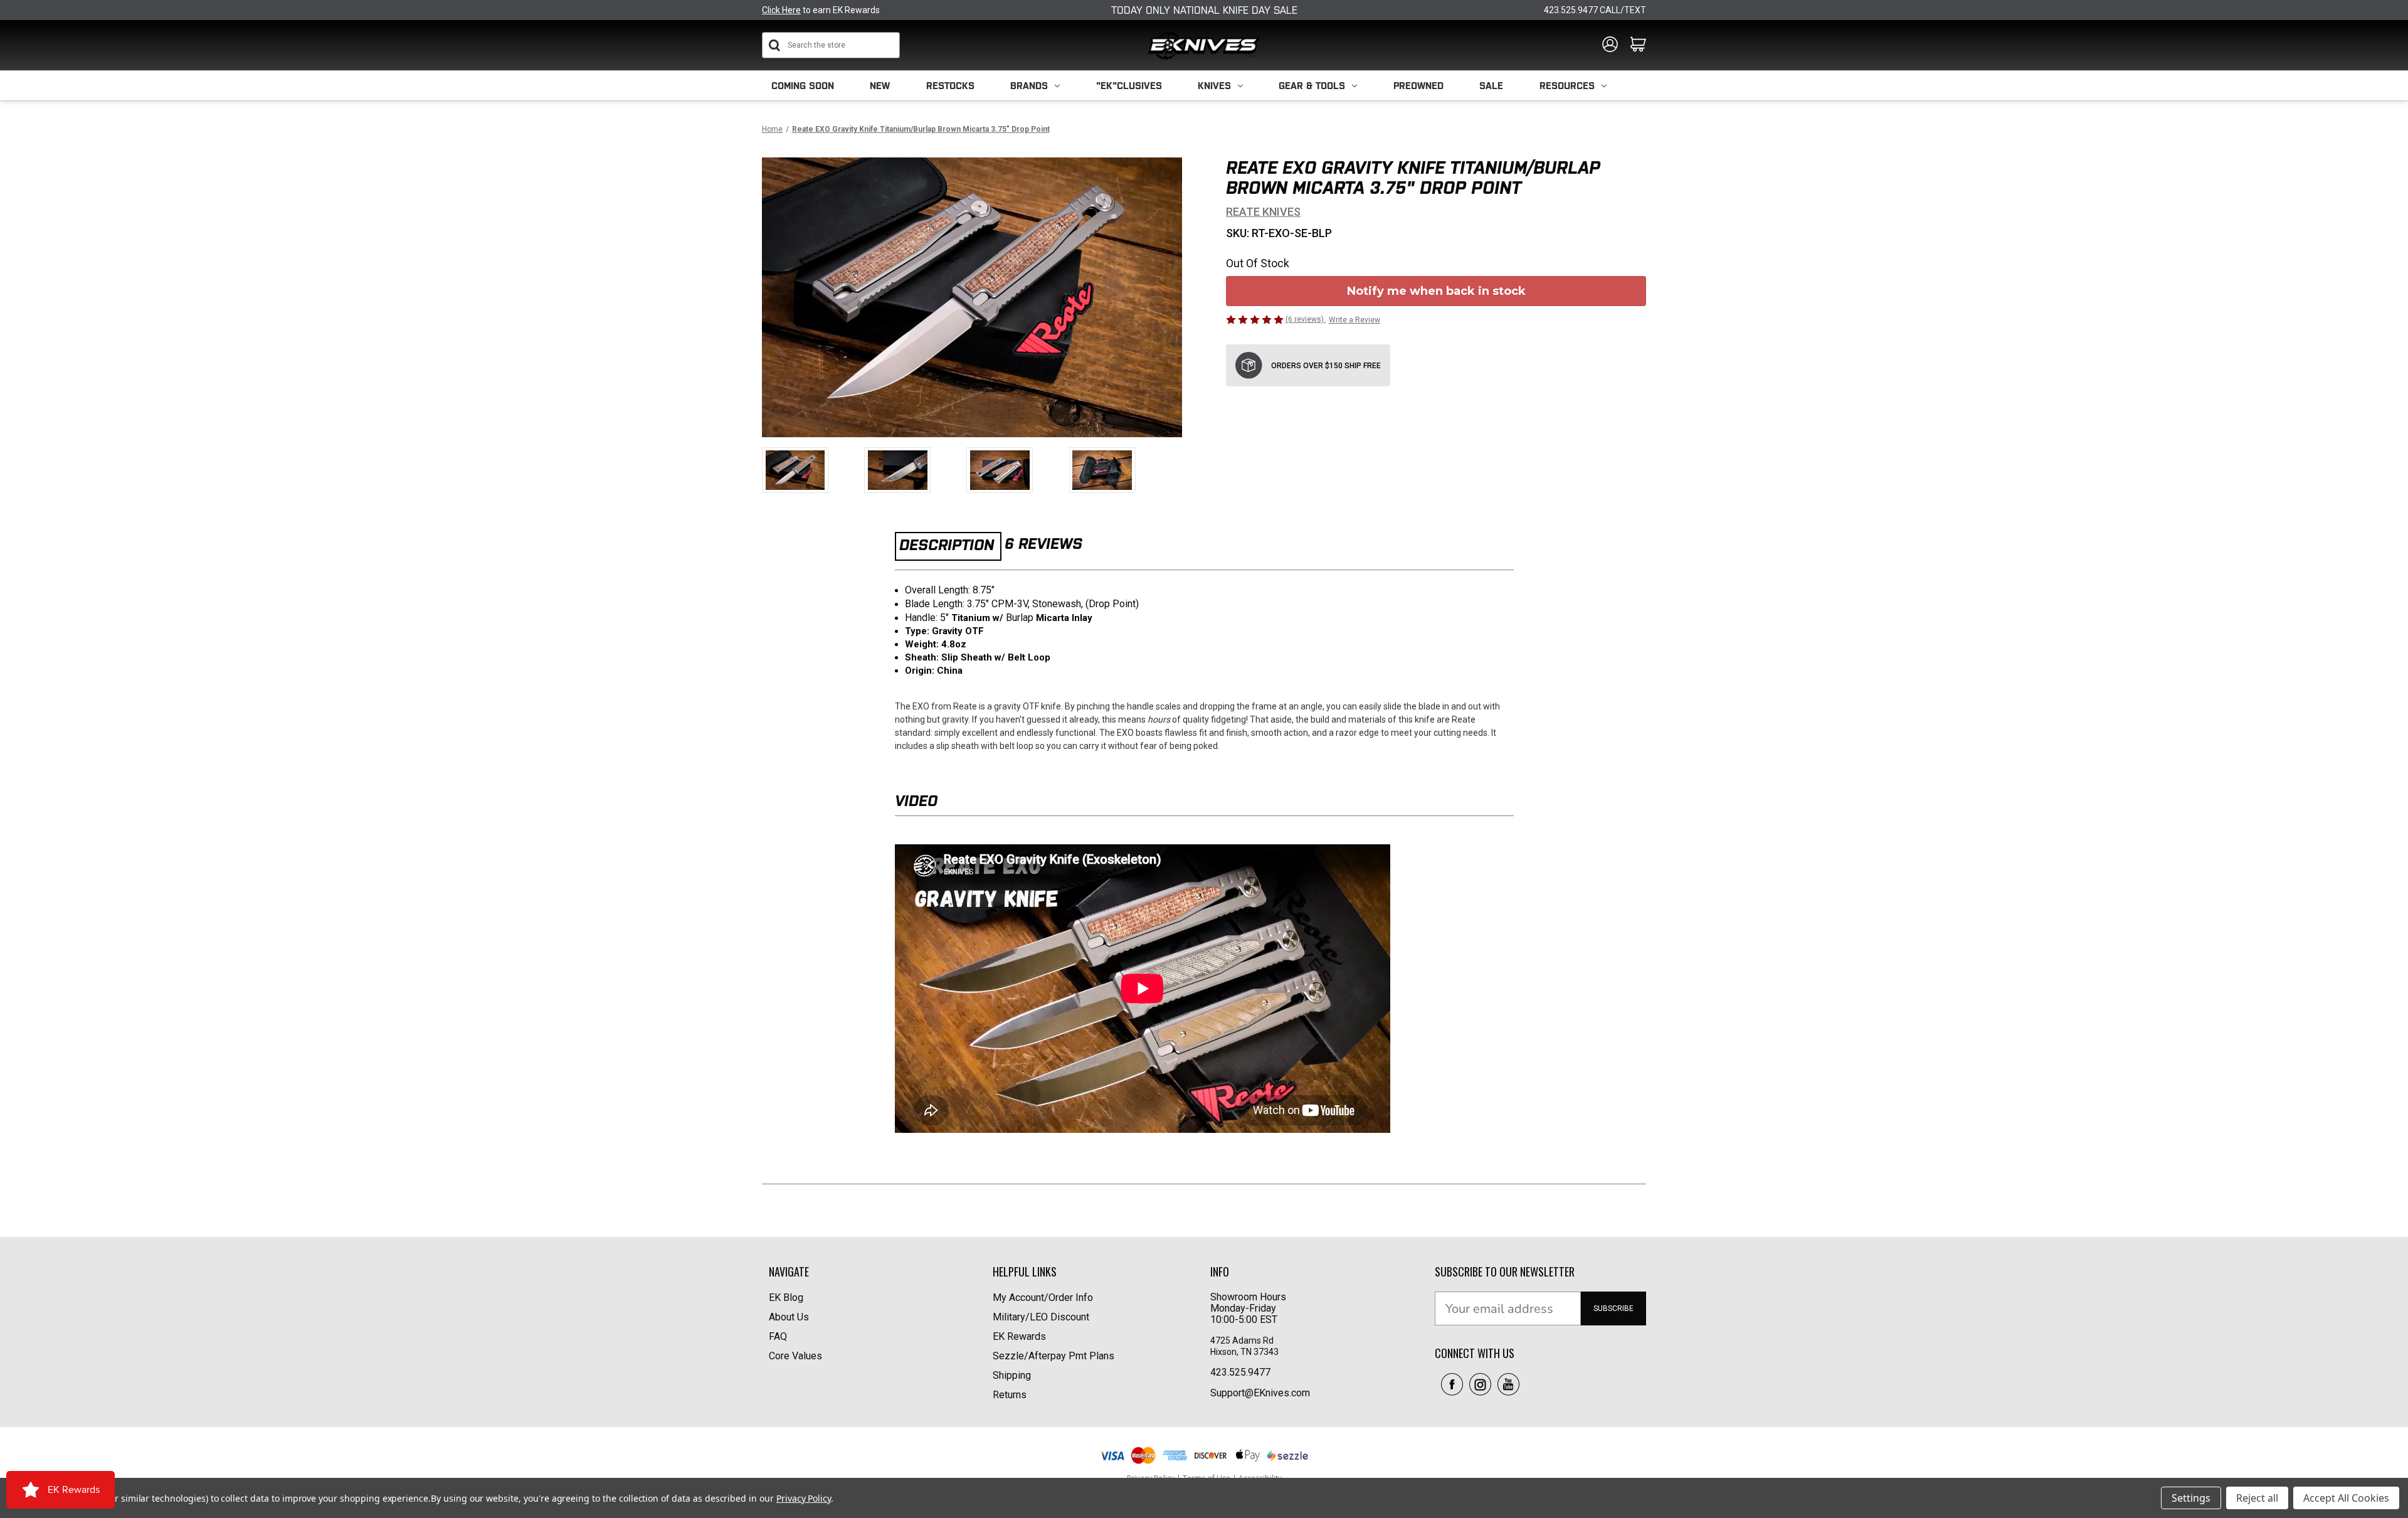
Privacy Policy (804, 1498)
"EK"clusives (1129, 86)
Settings (2191, 1498)
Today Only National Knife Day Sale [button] (1204, 10)
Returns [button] (1010, 1395)
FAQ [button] (778, 1336)
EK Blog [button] (786, 1298)
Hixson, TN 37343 (1245, 1352)
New (880, 86)
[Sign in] (1610, 45)
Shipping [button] (1012, 1375)
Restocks (950, 86)
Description (947, 545)
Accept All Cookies (2346, 1498)
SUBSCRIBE (1613, 1308)
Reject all (2257, 1498)
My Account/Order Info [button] (1043, 1298)
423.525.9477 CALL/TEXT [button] (1595, 10)
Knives (1214, 86)
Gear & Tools (1312, 86)
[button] (1452, 1384)
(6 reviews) (1306, 319)
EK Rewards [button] (1019, 1336)
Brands (1029, 86)
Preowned (1418, 86)
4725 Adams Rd (1242, 1340)
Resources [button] (1567, 86)
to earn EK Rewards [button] (821, 10)
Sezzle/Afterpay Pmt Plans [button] (1053, 1356)
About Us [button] (789, 1317)
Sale (1491, 86)
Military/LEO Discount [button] (1041, 1317)
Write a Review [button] (1354, 320)
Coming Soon (803, 86)
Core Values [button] (795, 1356)
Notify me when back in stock (1436, 291)
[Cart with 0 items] (1638, 45)
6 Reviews (1043, 544)
